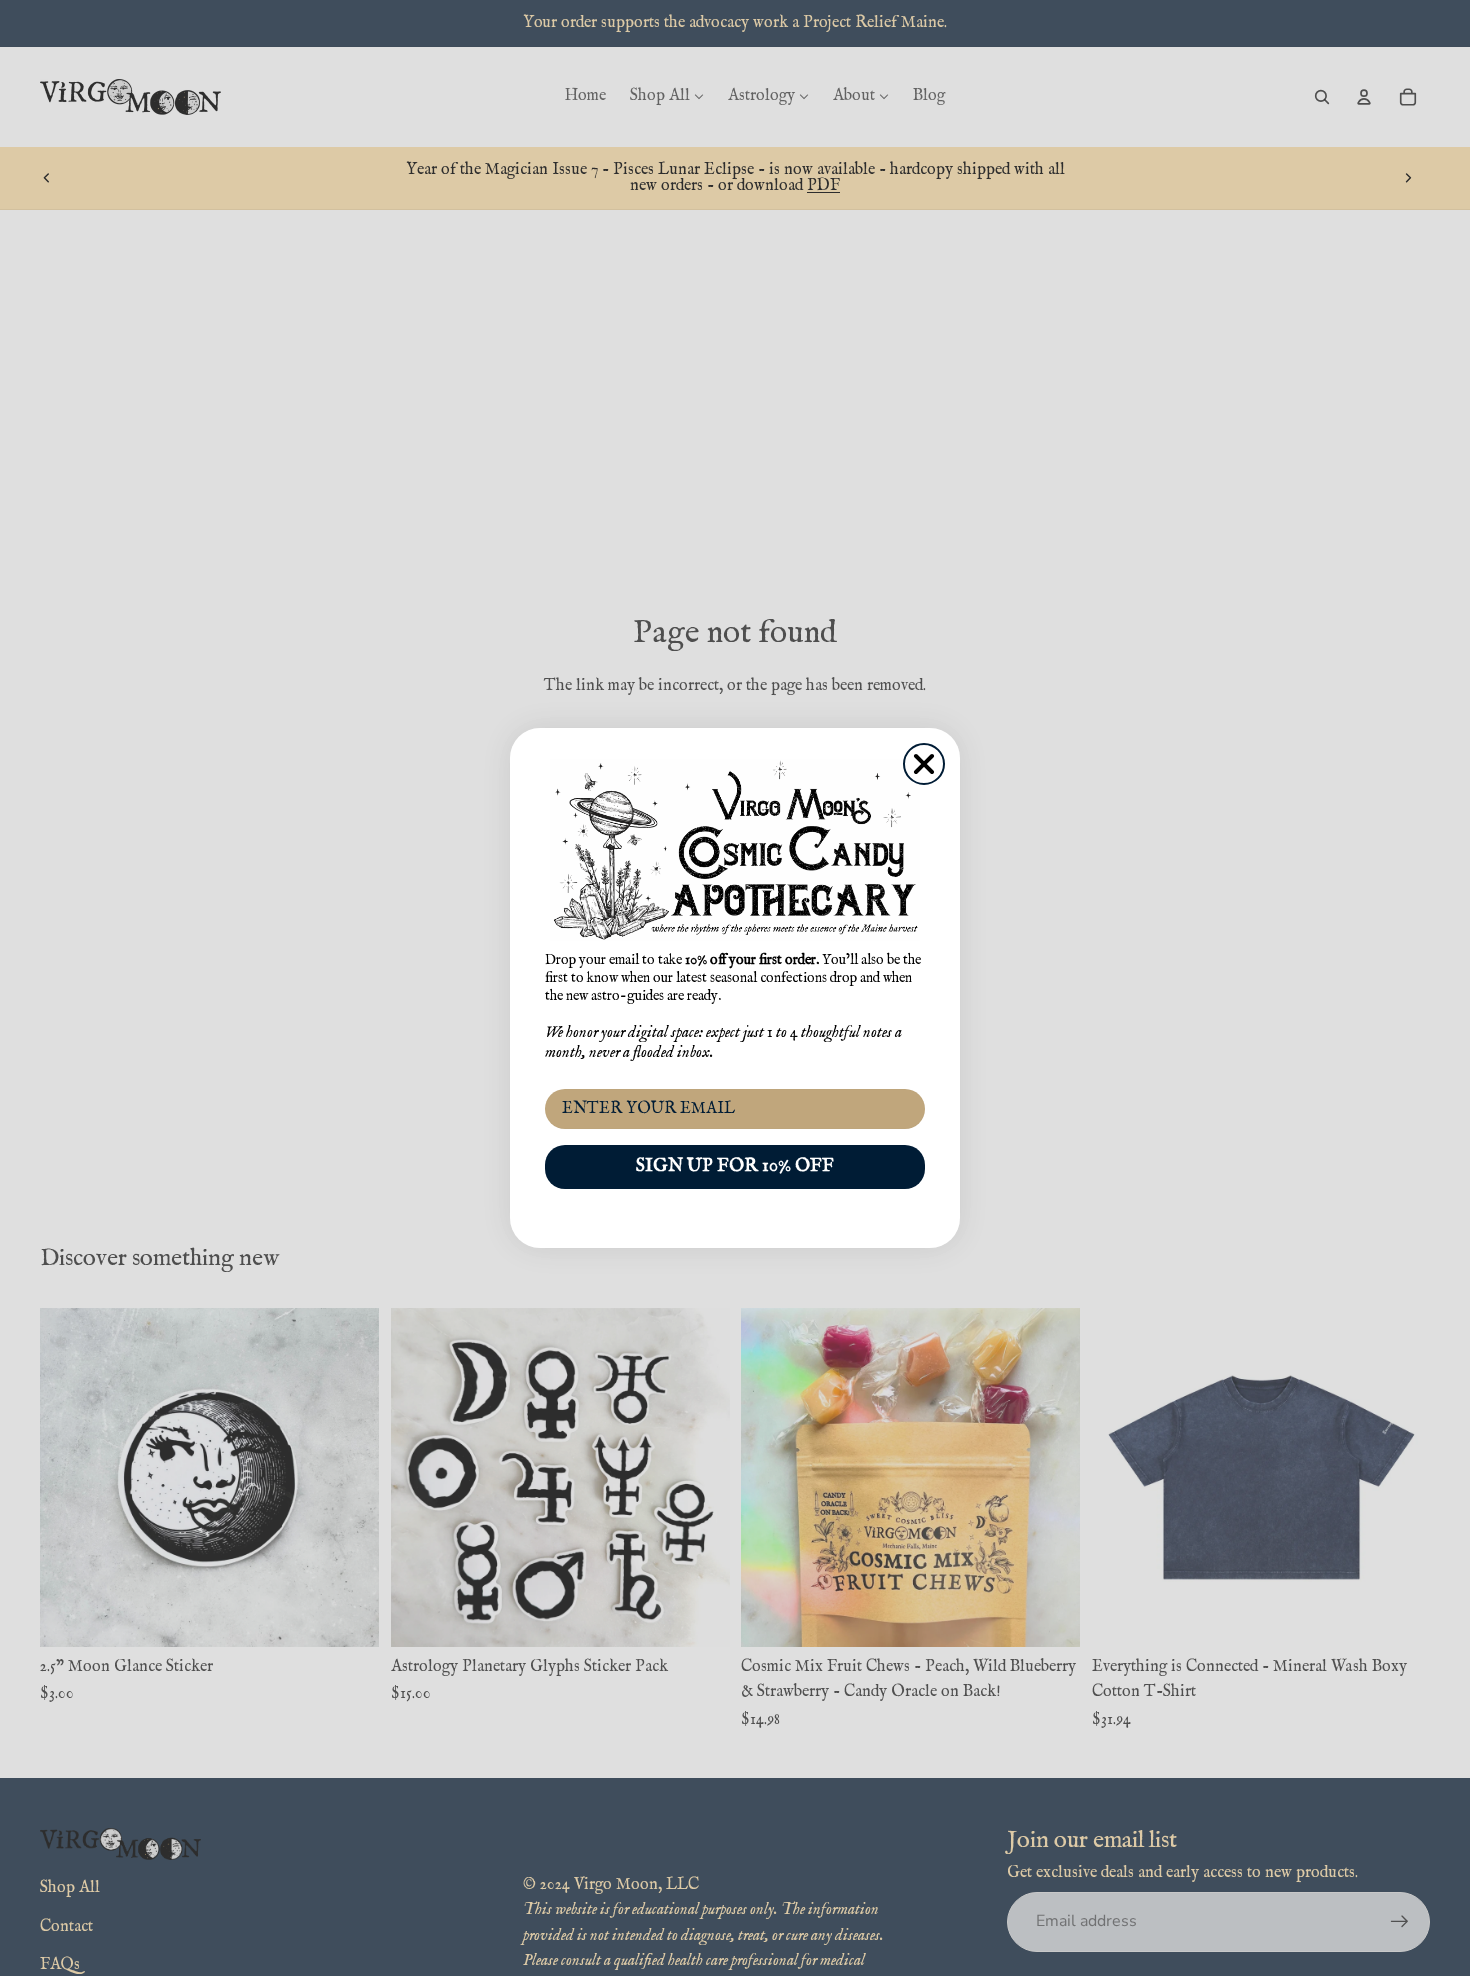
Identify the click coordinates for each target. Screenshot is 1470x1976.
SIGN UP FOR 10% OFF (735, 1166)
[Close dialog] (924, 764)
